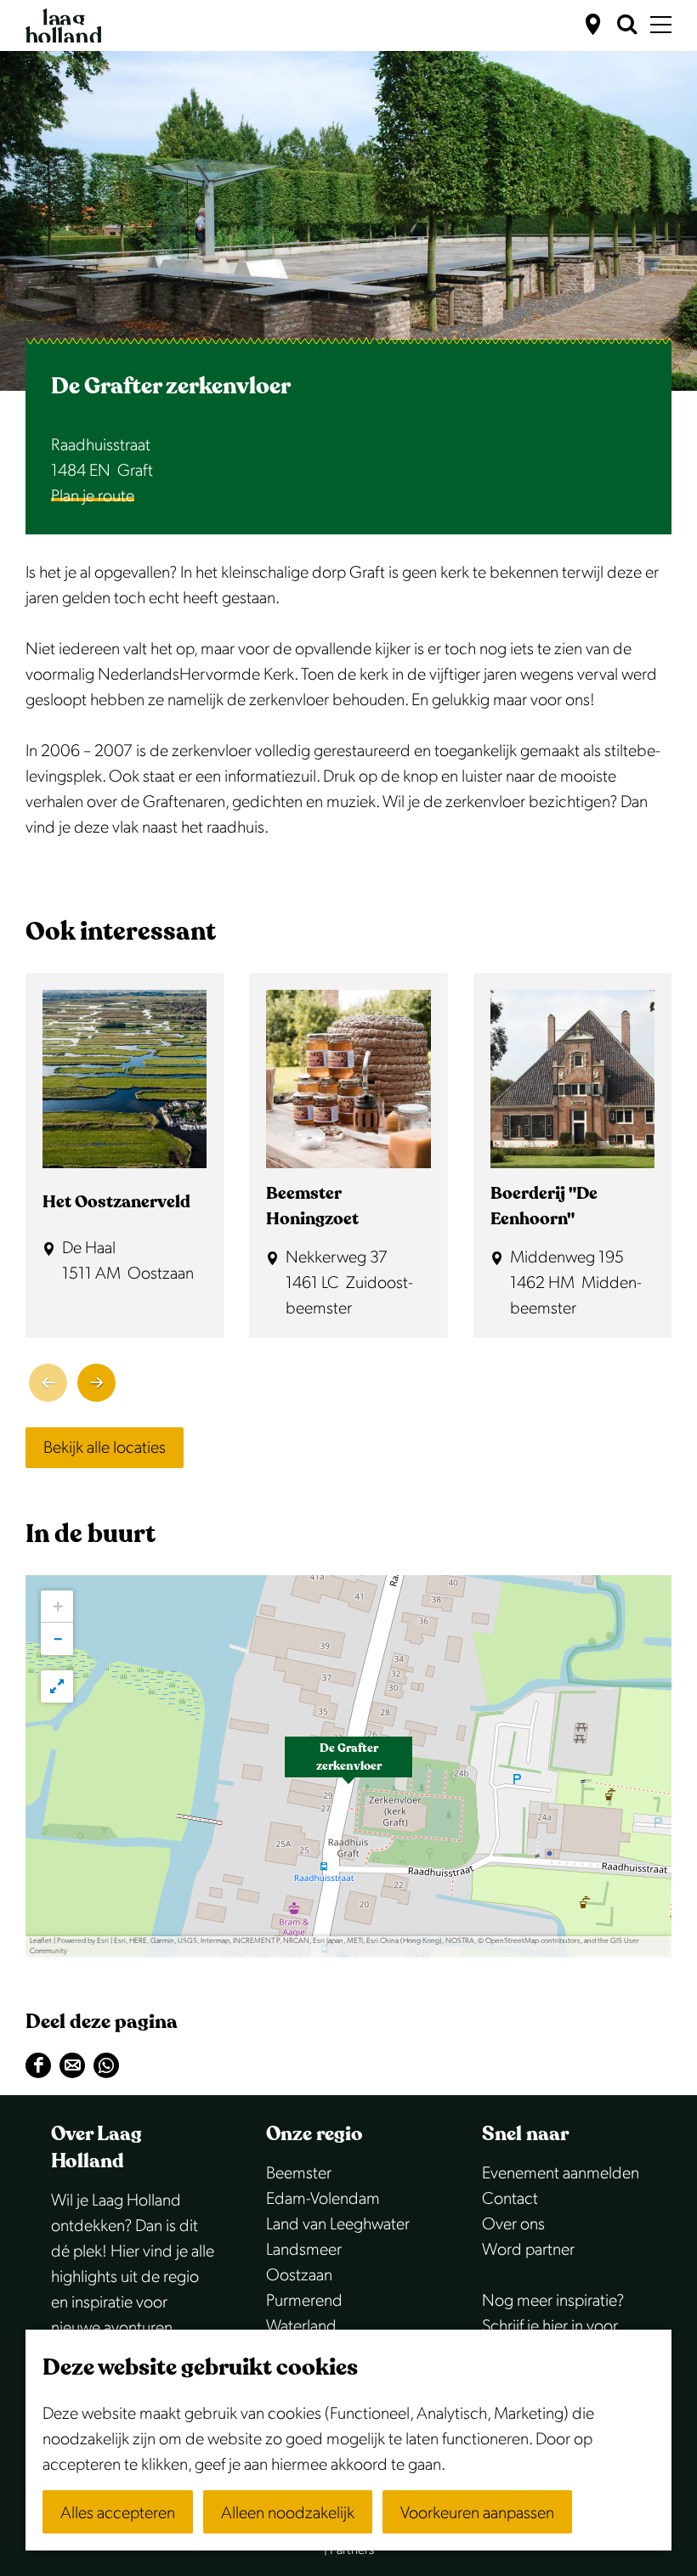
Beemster (299, 2173)
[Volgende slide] (96, 1383)
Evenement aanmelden (561, 2173)
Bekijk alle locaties (105, 1448)
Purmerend (304, 2301)
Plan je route (93, 496)
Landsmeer (304, 2250)
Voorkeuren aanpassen (477, 2513)
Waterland (301, 2326)
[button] (348, 1766)
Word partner (528, 2250)
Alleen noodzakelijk (288, 2513)
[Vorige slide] (48, 1383)
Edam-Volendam (323, 2199)
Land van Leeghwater (338, 2224)
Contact (510, 2199)
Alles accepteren (118, 2513)
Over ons (513, 2224)
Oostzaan (299, 2275)
